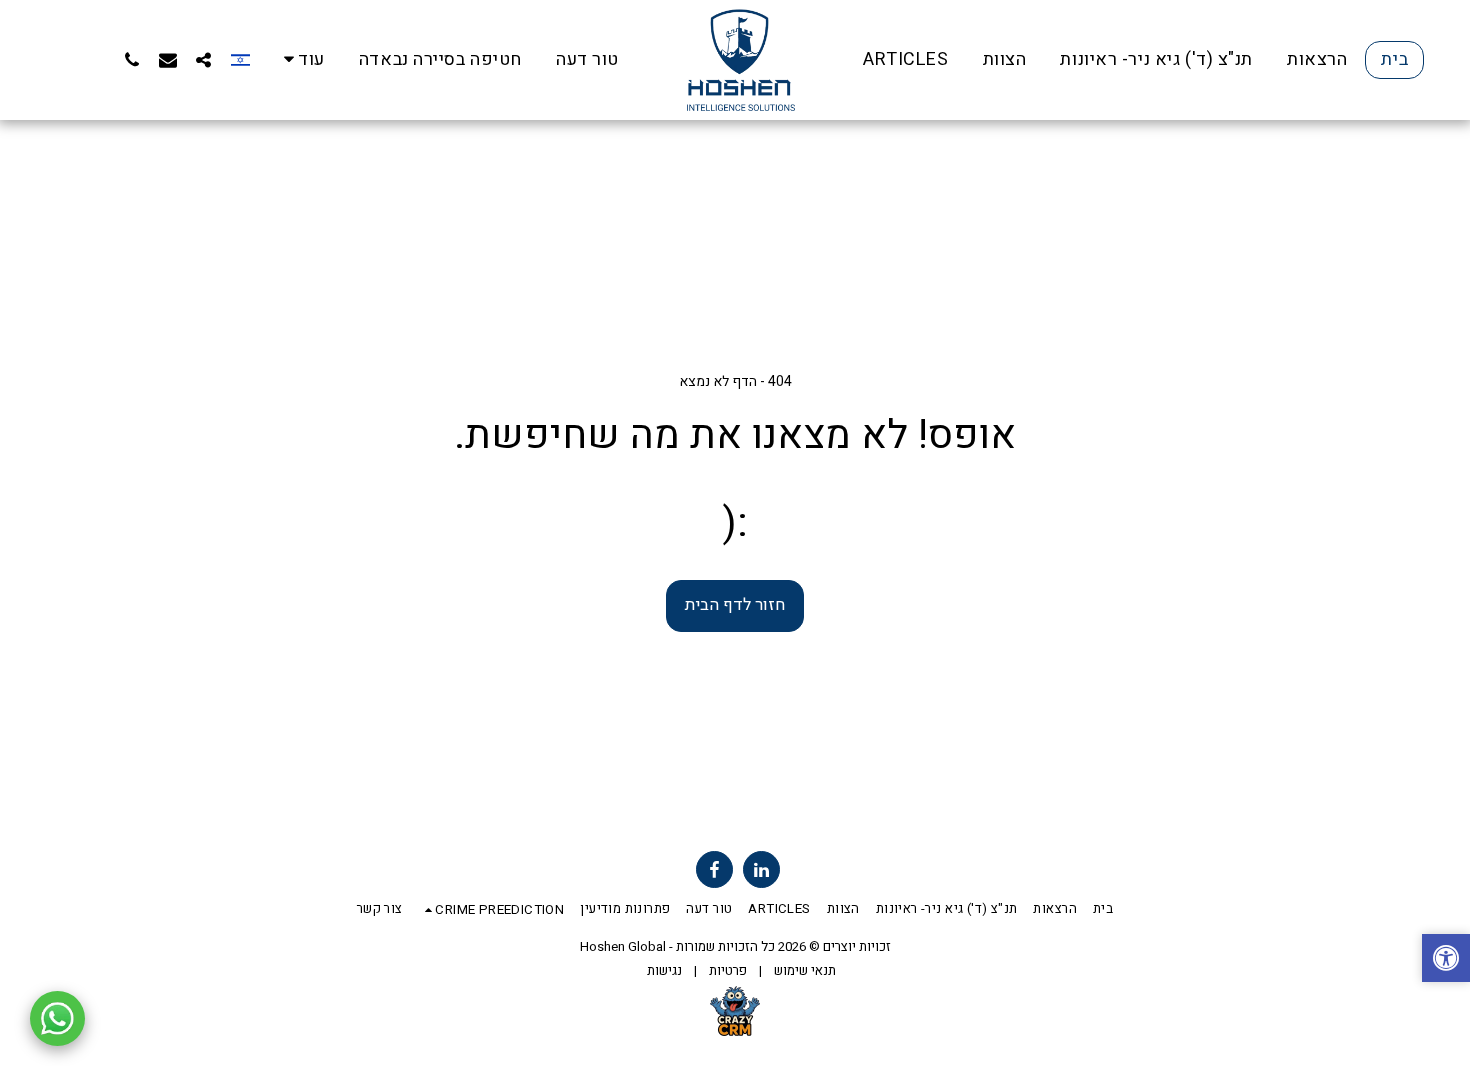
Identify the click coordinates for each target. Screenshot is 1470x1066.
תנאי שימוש (805, 971)
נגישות (664, 971)
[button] (204, 59)
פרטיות (728, 971)
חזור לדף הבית (735, 605)
